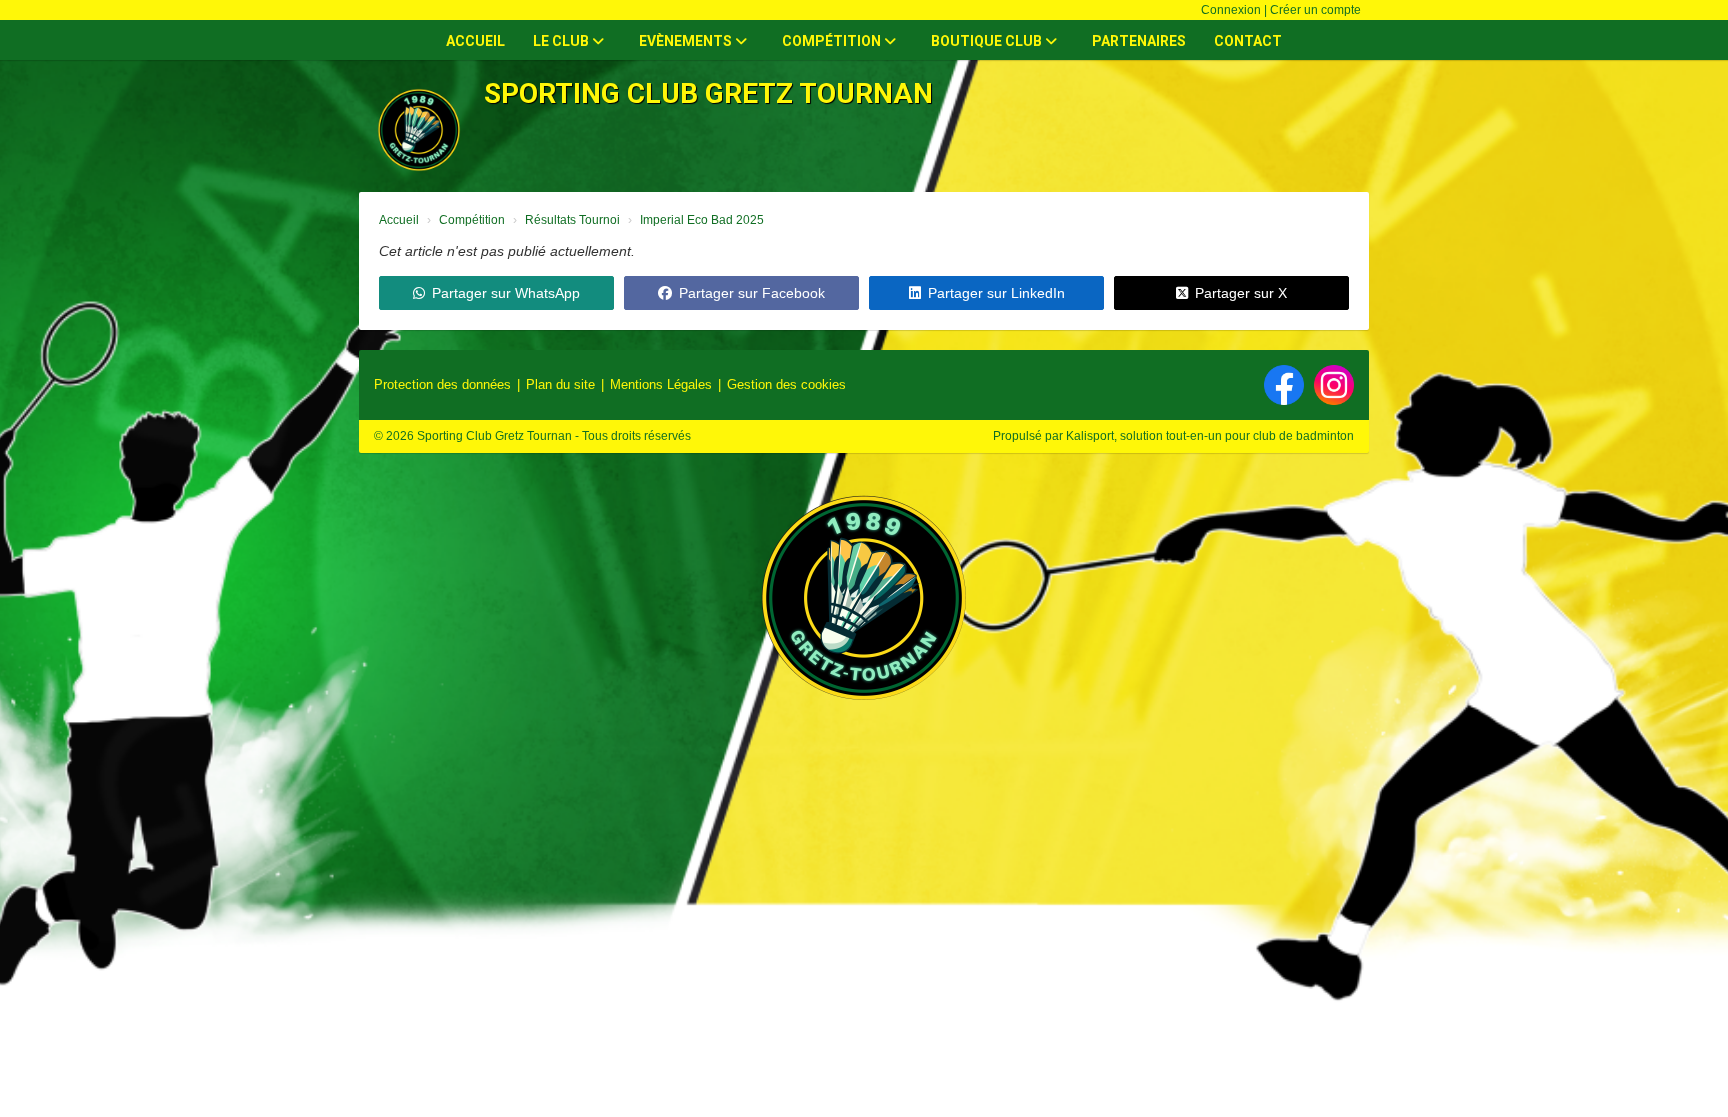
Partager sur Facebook (752, 293)
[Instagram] (1334, 385)
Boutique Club (988, 41)
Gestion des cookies (786, 384)
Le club (562, 41)
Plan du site (560, 384)
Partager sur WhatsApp (506, 293)
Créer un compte (1315, 10)
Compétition (833, 41)
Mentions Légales (661, 384)
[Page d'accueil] (419, 130)
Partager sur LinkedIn (996, 293)
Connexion (1231, 10)
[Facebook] (1284, 385)
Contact (1248, 41)
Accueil (475, 41)
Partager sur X (1241, 293)
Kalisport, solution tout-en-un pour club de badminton (1210, 436)
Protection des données (442, 384)
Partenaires (1139, 41)
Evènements (687, 41)
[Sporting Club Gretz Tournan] (864, 607)
